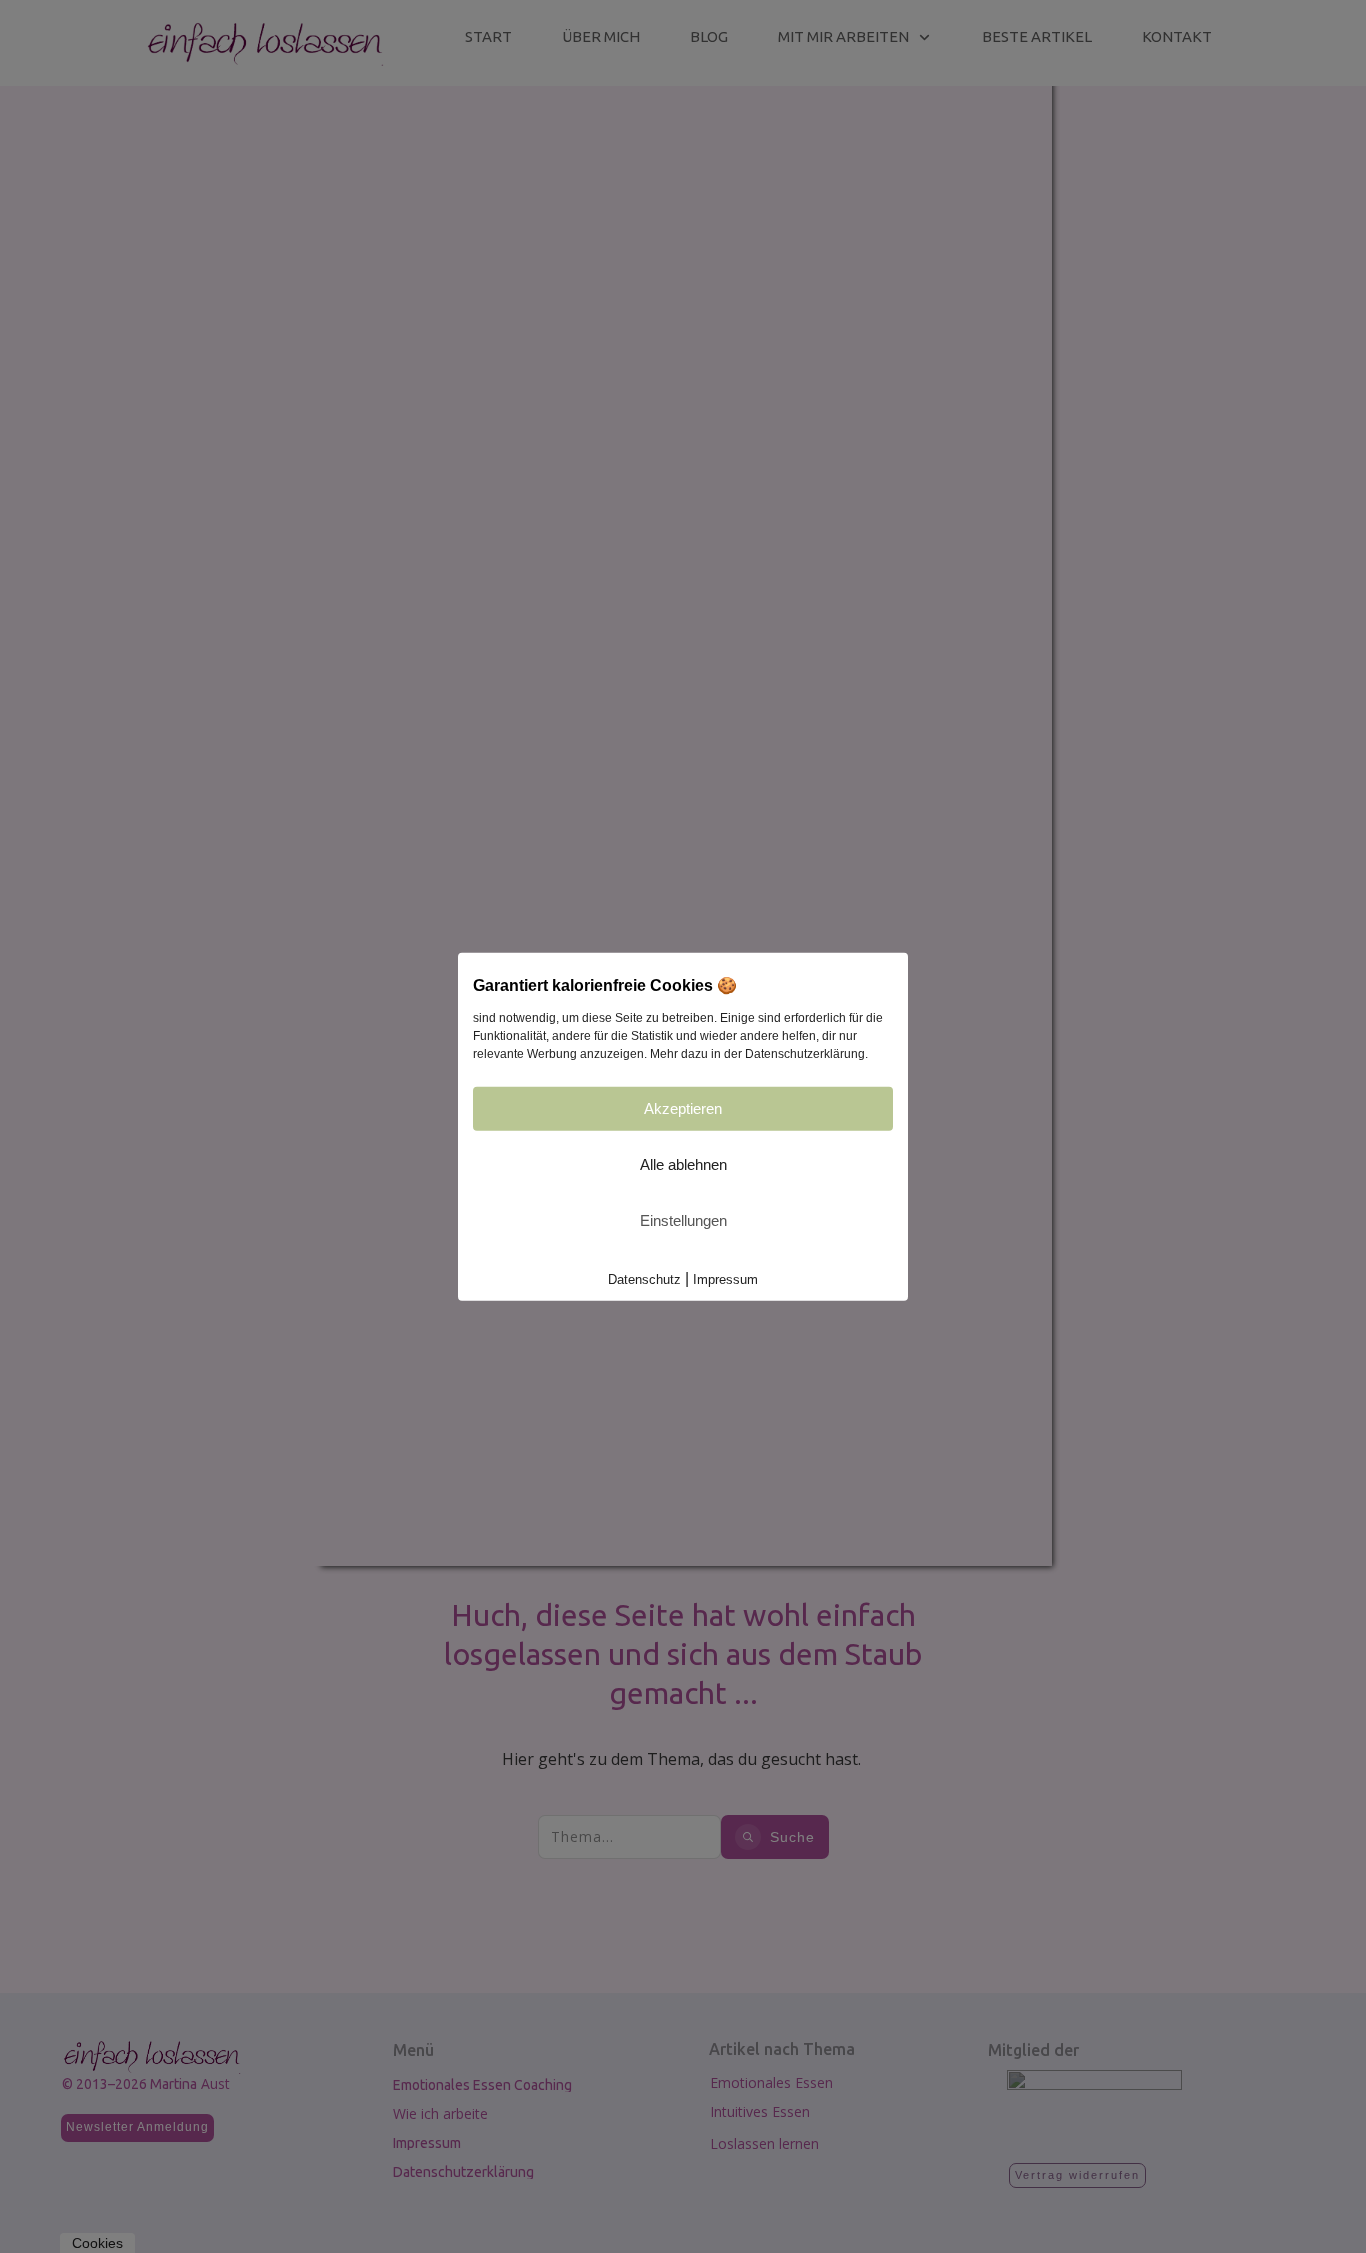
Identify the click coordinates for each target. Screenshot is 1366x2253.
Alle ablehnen (683, 1164)
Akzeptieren (683, 1108)
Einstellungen (683, 1220)
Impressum (725, 1279)
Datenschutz (644, 1279)
